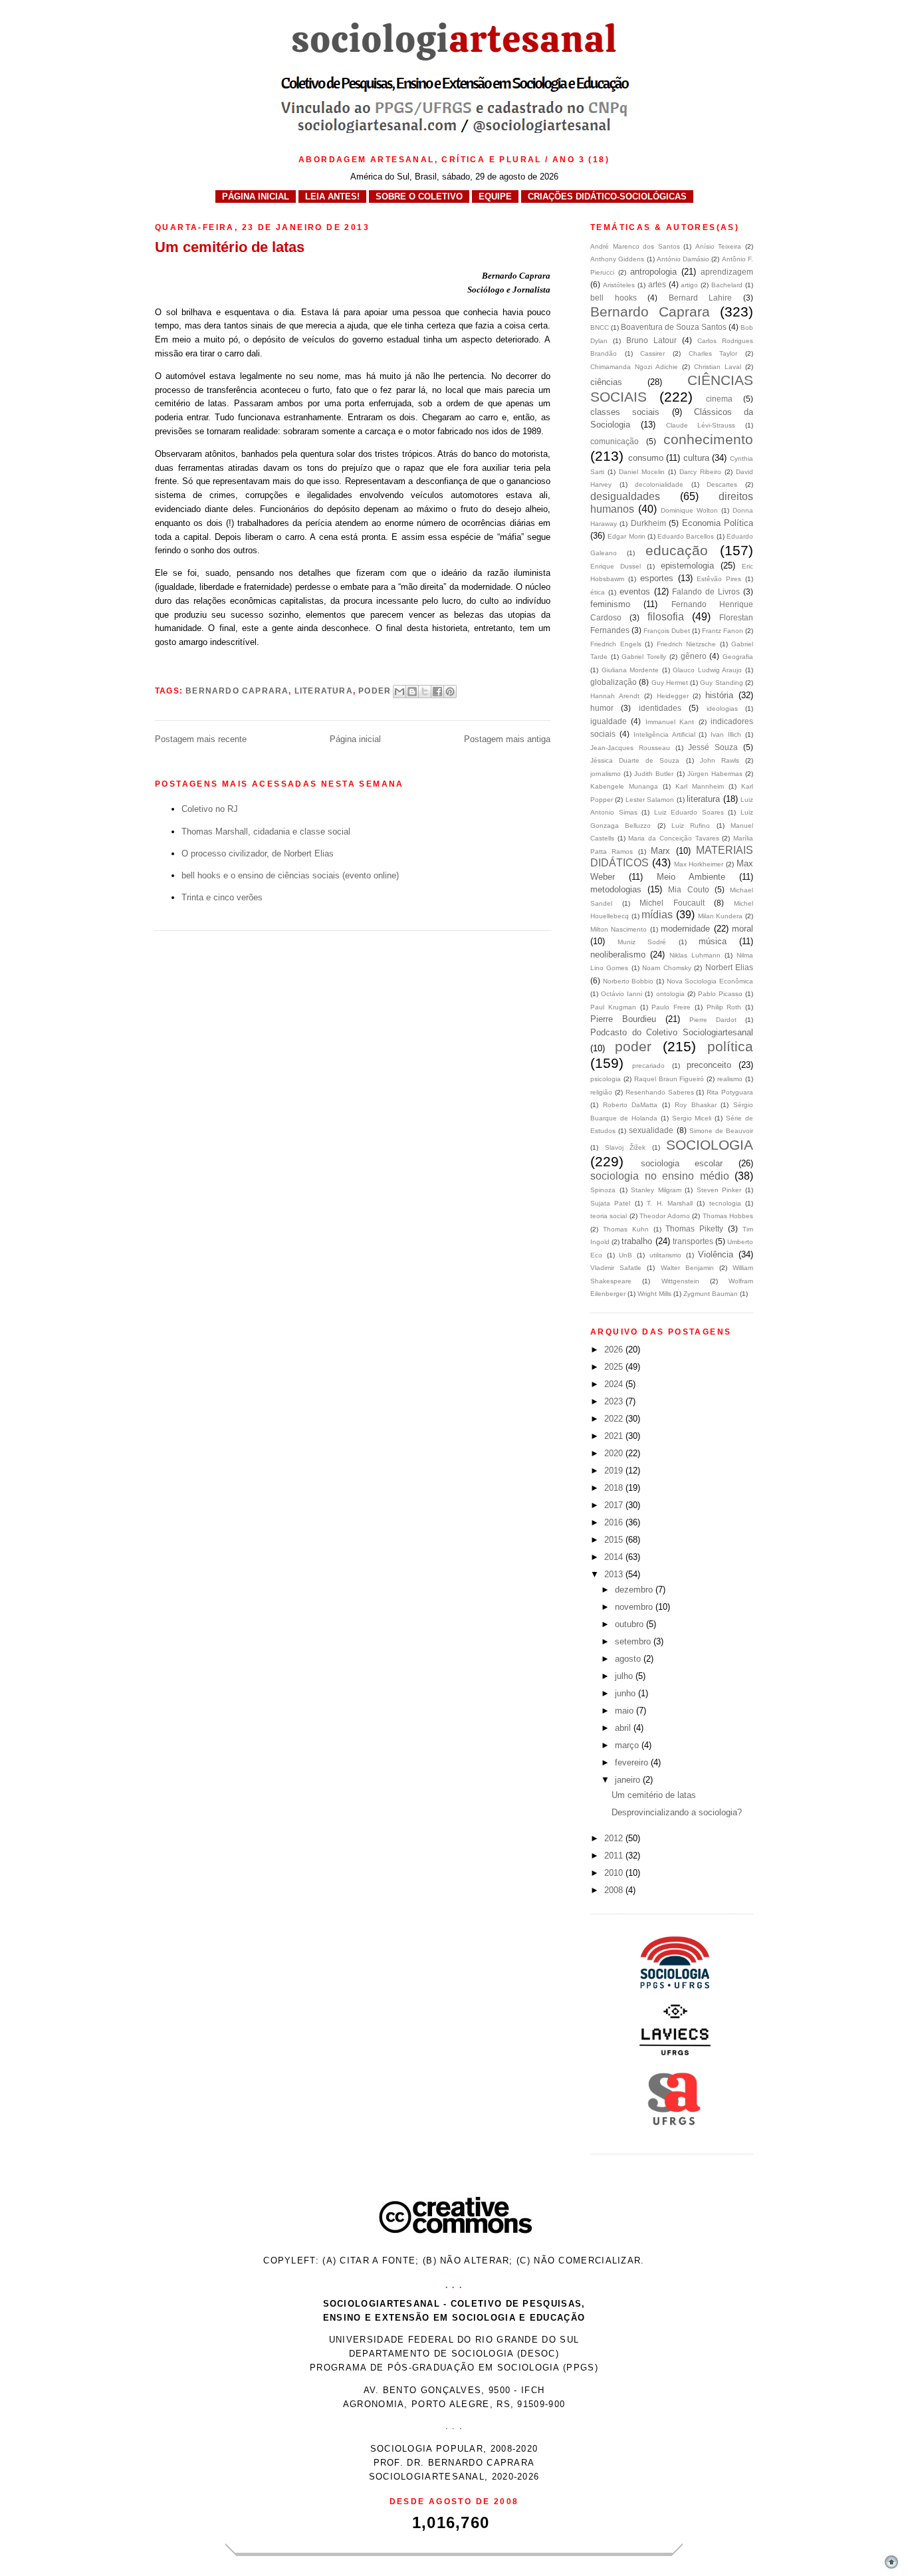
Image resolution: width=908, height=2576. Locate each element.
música (713, 941)
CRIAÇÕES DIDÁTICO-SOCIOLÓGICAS (607, 196)
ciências (606, 382)
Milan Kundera (721, 916)
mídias (657, 915)
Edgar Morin (626, 536)
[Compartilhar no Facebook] (437, 692)
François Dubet (667, 631)
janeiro (629, 1780)
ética (598, 592)
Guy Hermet (670, 683)
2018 (615, 1488)
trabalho (637, 1241)
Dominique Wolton (689, 510)
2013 (615, 1574)
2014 (615, 1557)
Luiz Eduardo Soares (689, 812)
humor (602, 708)
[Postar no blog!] (412, 692)
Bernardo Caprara (237, 690)
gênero (694, 656)
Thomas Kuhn (626, 1229)
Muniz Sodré (642, 942)
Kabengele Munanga (624, 786)
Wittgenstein (680, 1281)
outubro (630, 1624)
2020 (615, 1453)
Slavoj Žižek (625, 1147)
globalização (614, 682)
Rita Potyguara (730, 1092)
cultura (696, 458)
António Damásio (683, 259)
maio (625, 1711)
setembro (634, 1641)
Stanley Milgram (656, 1190)
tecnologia (725, 1203)
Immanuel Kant (670, 722)
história (719, 695)
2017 (615, 1505)
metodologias (616, 889)
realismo (730, 1079)
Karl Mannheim (700, 786)
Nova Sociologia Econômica (710, 981)
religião (601, 1092)
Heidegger (673, 696)
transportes (693, 1241)
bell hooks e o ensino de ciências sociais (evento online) (290, 875)
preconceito (709, 1065)
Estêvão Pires (719, 579)
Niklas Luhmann (695, 955)
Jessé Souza (713, 747)
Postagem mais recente (201, 739)
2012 (615, 1838)
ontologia (670, 994)
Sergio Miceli (692, 1118)
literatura (324, 690)
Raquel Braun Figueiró (669, 1079)
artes (657, 284)
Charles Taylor (713, 353)
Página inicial (355, 739)
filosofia (666, 617)
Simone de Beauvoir (721, 1131)
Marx (660, 851)
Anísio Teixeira (719, 246)
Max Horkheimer (699, 864)
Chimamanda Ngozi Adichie (634, 367)
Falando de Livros (706, 591)
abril (624, 1728)
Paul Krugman (613, 1007)
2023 (615, 1401)
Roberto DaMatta (630, 1105)
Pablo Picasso (720, 994)
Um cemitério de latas (654, 1795)
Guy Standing (721, 683)
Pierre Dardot (713, 1020)
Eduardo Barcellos (686, 536)
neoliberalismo (618, 955)
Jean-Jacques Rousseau (630, 748)
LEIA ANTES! (332, 196)
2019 (615, 1471)
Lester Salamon (650, 800)
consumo (646, 458)
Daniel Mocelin (642, 472)
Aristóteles (619, 285)
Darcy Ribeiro (700, 472)
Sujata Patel (610, 1203)
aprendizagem (727, 272)
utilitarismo (665, 1255)
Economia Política (718, 523)
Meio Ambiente (691, 877)
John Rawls (720, 760)
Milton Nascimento (619, 929)
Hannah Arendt (615, 696)
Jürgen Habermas (715, 774)
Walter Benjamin (687, 1268)
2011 (615, 1856)
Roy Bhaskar (696, 1105)
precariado (648, 1066)
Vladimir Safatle (616, 1268)
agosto (629, 1659)
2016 (615, 1522)
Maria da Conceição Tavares (673, 838)
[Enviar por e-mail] (399, 692)
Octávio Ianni (622, 994)
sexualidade (651, 1130)
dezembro (635, 1590)
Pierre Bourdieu (623, 1019)
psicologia (606, 1079)
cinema (719, 399)
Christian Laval (718, 367)
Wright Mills (654, 1294)
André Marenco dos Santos (635, 246)
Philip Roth (724, 1007)
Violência (716, 1254)
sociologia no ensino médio (660, 1176)
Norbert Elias (729, 967)
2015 (615, 1540)
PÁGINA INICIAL (256, 196)
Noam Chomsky (666, 968)
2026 (615, 1350)
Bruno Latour (651, 340)
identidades (660, 708)
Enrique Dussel (616, 566)
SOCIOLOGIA (710, 1145)
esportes (657, 578)
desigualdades (625, 496)
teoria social (609, 1216)
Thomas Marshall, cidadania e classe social (266, 832)
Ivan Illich (726, 734)
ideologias (722, 708)
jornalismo (606, 774)
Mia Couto (688, 889)
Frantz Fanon (723, 631)
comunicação (615, 441)
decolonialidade (659, 484)
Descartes (722, 484)
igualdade (609, 721)
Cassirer (652, 353)
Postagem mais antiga (507, 739)
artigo (689, 285)
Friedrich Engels (616, 644)
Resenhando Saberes (660, 1092)
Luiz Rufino (691, 826)
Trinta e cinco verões (222, 897)
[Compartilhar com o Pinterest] (450, 692)
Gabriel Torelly (644, 657)
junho (626, 1693)
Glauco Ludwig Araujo (707, 670)
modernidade (685, 929)
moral (742, 929)
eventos (635, 591)
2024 (615, 1384)
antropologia (653, 272)
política (730, 1046)
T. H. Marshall (670, 1203)
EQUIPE (495, 196)
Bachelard (727, 285)
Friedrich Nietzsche (687, 644)
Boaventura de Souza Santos (674, 327)
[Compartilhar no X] (425, 692)
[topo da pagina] (891, 2568)
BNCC (600, 327)
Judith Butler (654, 774)
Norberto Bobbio (628, 981)
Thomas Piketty (694, 1228)
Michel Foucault (672, 903)
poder (375, 690)
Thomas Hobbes (728, 1216)
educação (677, 550)
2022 (615, 1419)
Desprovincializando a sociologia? (677, 1812)
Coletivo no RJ (210, 809)
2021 (615, 1436)
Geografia (738, 657)
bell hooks (614, 298)
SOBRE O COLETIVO (419, 196)
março (628, 1745)
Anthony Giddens (617, 259)
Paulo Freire (671, 1007)
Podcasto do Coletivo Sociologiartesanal (672, 1032)
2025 (615, 1367)
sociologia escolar (682, 1163)
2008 (615, 1890)
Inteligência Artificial (664, 734)
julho (625, 1676)
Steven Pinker (719, 1190)
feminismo (610, 604)
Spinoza (603, 1190)
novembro (635, 1607)
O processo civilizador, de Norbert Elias (258, 853)
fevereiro (633, 1762)
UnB (625, 1255)
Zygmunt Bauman (711, 1294)
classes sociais (625, 412)
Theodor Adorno (664, 1216)
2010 (615, 1873)
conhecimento (708, 439)
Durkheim (648, 523)
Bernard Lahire (701, 298)
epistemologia (687, 566)
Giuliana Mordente (630, 670)
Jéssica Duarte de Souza (635, 760)
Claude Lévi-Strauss (701, 425)
